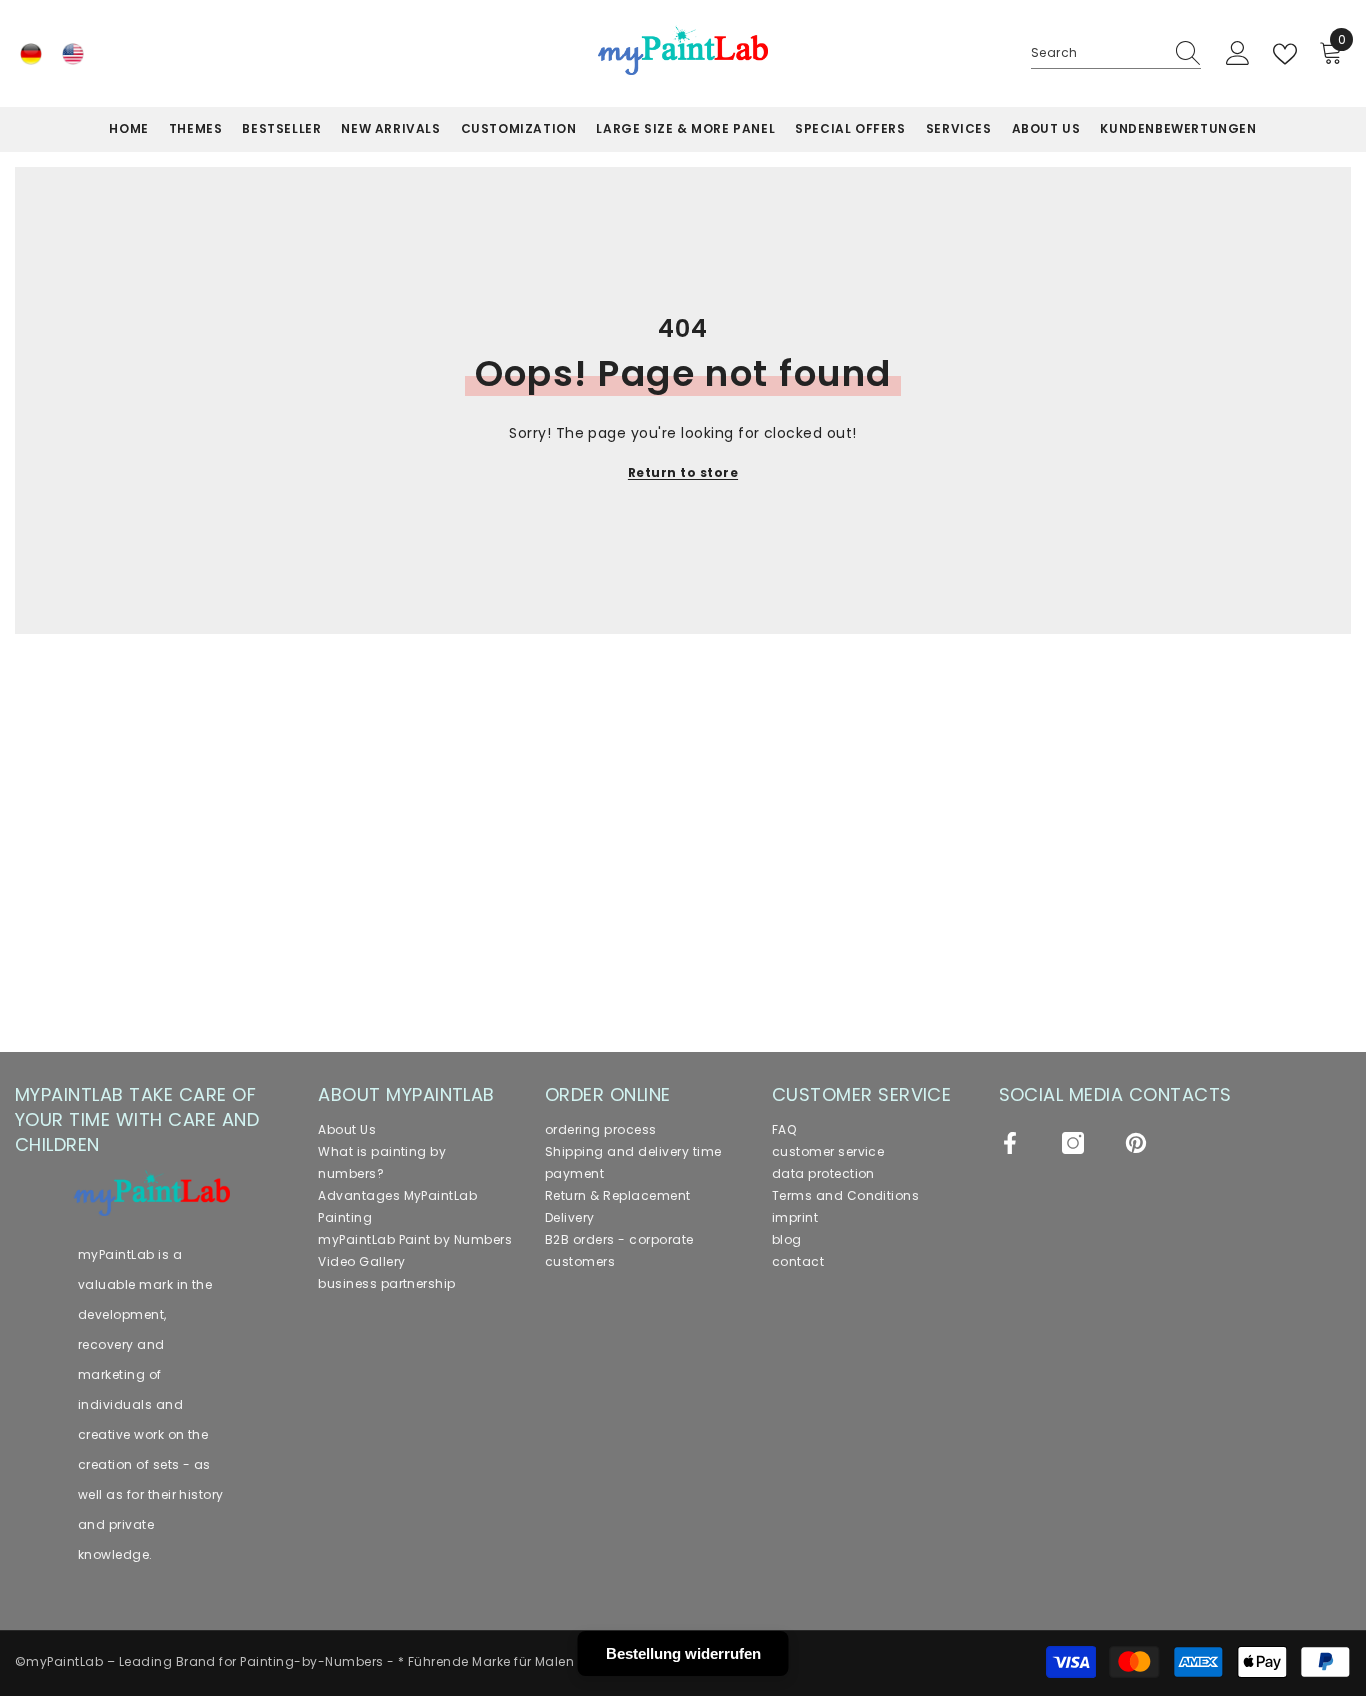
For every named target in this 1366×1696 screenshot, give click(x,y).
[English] (73, 54)
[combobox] (1097, 53)
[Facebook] (1010, 1143)
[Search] (1116, 53)
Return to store (683, 472)
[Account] (1238, 54)
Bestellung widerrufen (683, 1653)
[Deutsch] (31, 54)
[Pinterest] (1136, 1143)
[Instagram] (1073, 1143)
